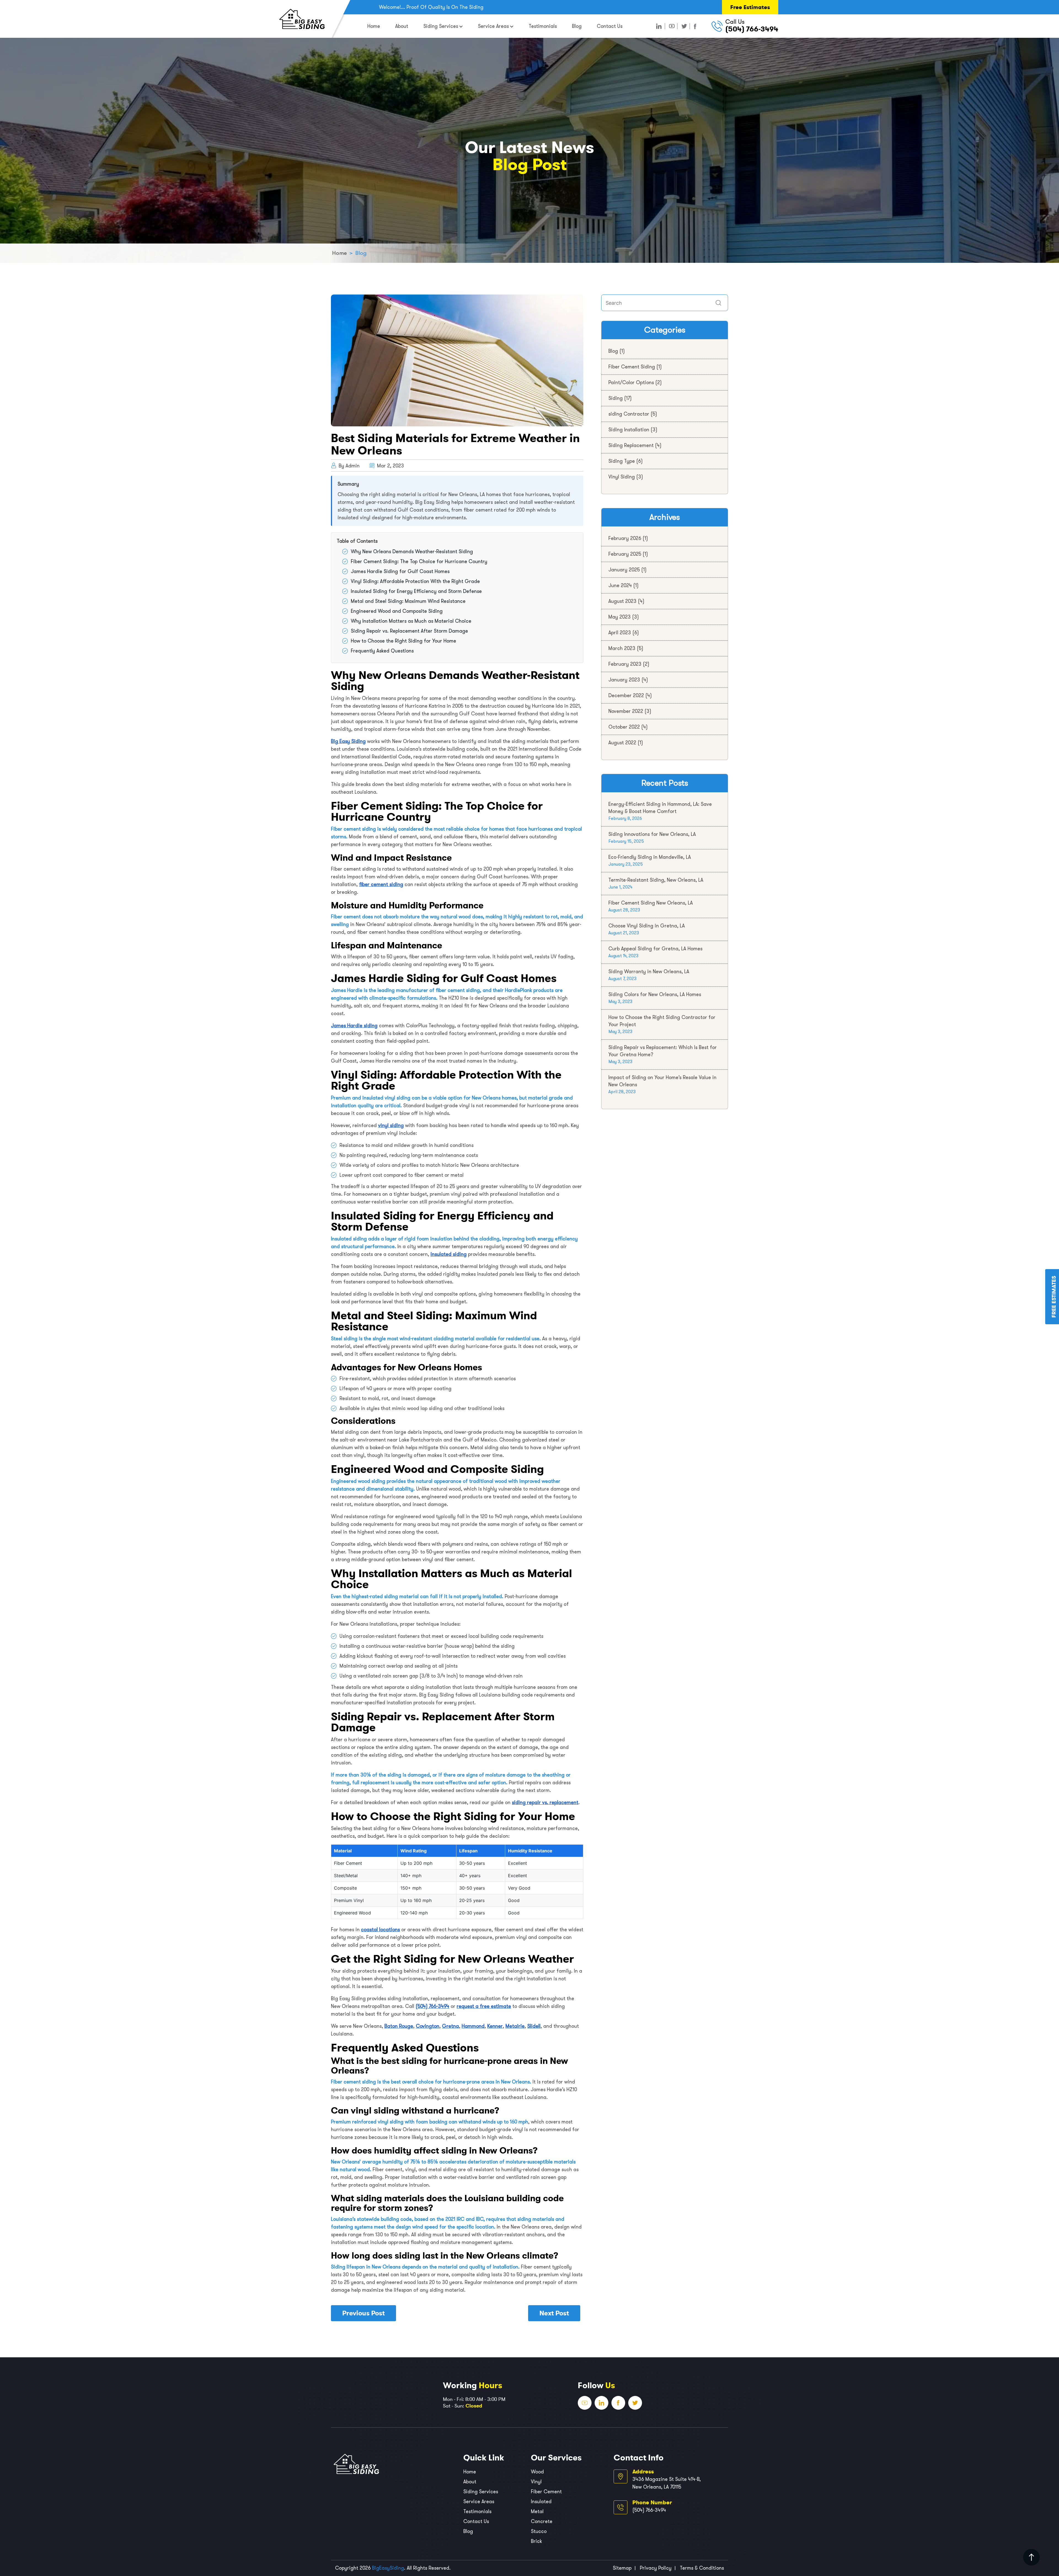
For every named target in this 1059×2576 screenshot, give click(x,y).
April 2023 (620, 633)
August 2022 (622, 743)
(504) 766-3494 (752, 29)
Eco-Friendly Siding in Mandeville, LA (650, 857)
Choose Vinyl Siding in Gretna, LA (647, 926)
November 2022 (626, 711)
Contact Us (610, 26)
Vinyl (536, 2482)
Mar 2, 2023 (390, 466)
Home (374, 26)
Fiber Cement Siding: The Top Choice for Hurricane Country (419, 561)
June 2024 (620, 585)
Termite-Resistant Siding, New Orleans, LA (656, 880)
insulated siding (449, 1254)
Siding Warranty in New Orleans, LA (649, 972)
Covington (428, 2026)
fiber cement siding (381, 884)
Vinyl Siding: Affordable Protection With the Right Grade (415, 581)
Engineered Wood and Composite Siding (397, 611)
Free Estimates (750, 7)
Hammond (473, 2026)
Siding (616, 398)
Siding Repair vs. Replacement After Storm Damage (409, 631)
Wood (537, 2472)
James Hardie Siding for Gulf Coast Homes (400, 571)
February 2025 (625, 554)
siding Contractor (629, 414)
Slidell (534, 2026)
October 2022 (624, 727)
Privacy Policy (656, 2568)
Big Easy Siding (348, 741)
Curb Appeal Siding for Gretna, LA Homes (655, 949)
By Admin (349, 466)
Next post (554, 2313)
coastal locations (380, 1930)
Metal (537, 2511)
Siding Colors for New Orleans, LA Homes (655, 994)
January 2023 (624, 680)
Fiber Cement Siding (632, 367)
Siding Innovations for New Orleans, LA (652, 834)
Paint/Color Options (631, 382)
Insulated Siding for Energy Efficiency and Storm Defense (416, 591)
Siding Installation (629, 430)
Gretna (450, 2026)
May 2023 (620, 617)
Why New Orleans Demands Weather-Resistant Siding (412, 552)
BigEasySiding (388, 2568)
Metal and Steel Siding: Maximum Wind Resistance (408, 601)
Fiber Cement (546, 2492)
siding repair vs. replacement (545, 1802)
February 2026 (625, 538)
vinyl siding (391, 1125)
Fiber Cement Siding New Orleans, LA (651, 903)
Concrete (542, 2521)
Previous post (363, 2313)
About (402, 26)
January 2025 (624, 570)
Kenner (495, 2026)
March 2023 (622, 648)
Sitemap (622, 2568)
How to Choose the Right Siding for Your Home (403, 641)
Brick (536, 2541)
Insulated (541, 2502)
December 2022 (626, 696)
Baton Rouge (399, 2026)
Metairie (515, 2026)
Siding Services (441, 26)
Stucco (539, 2531)
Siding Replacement (631, 445)
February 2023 (625, 664)
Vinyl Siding (622, 477)
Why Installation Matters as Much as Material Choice (411, 621)
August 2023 (622, 601)
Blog (577, 26)
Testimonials (543, 26)
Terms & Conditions (702, 2568)
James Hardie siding (354, 1026)
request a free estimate (484, 2006)
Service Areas (493, 26)
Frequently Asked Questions (382, 651)
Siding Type (622, 461)
